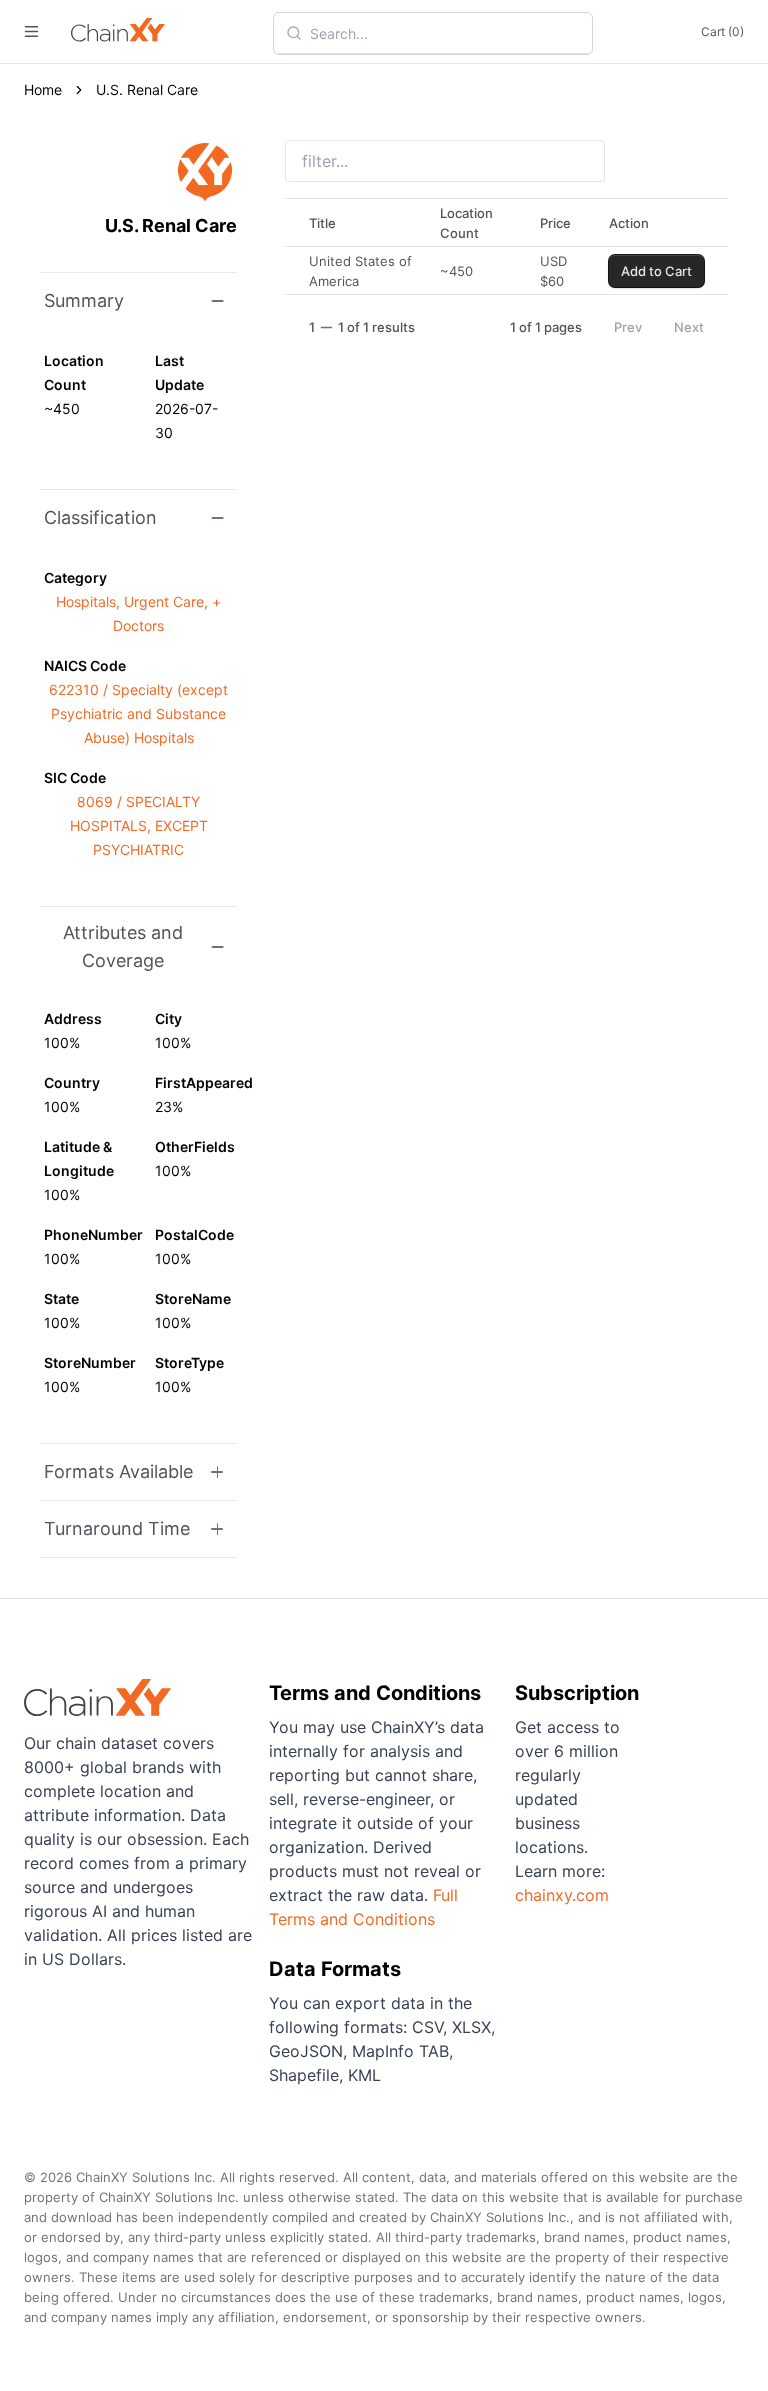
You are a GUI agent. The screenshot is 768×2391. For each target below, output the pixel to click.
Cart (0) (722, 31)
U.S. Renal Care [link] (147, 89)
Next (689, 327)
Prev (628, 327)
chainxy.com (562, 1895)
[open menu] (31, 31)
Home (43, 89)
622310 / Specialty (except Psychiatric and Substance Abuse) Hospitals (138, 713)
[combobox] (445, 33)
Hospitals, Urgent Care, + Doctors (138, 613)
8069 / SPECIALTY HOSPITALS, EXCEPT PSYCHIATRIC (139, 825)
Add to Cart (656, 271)
